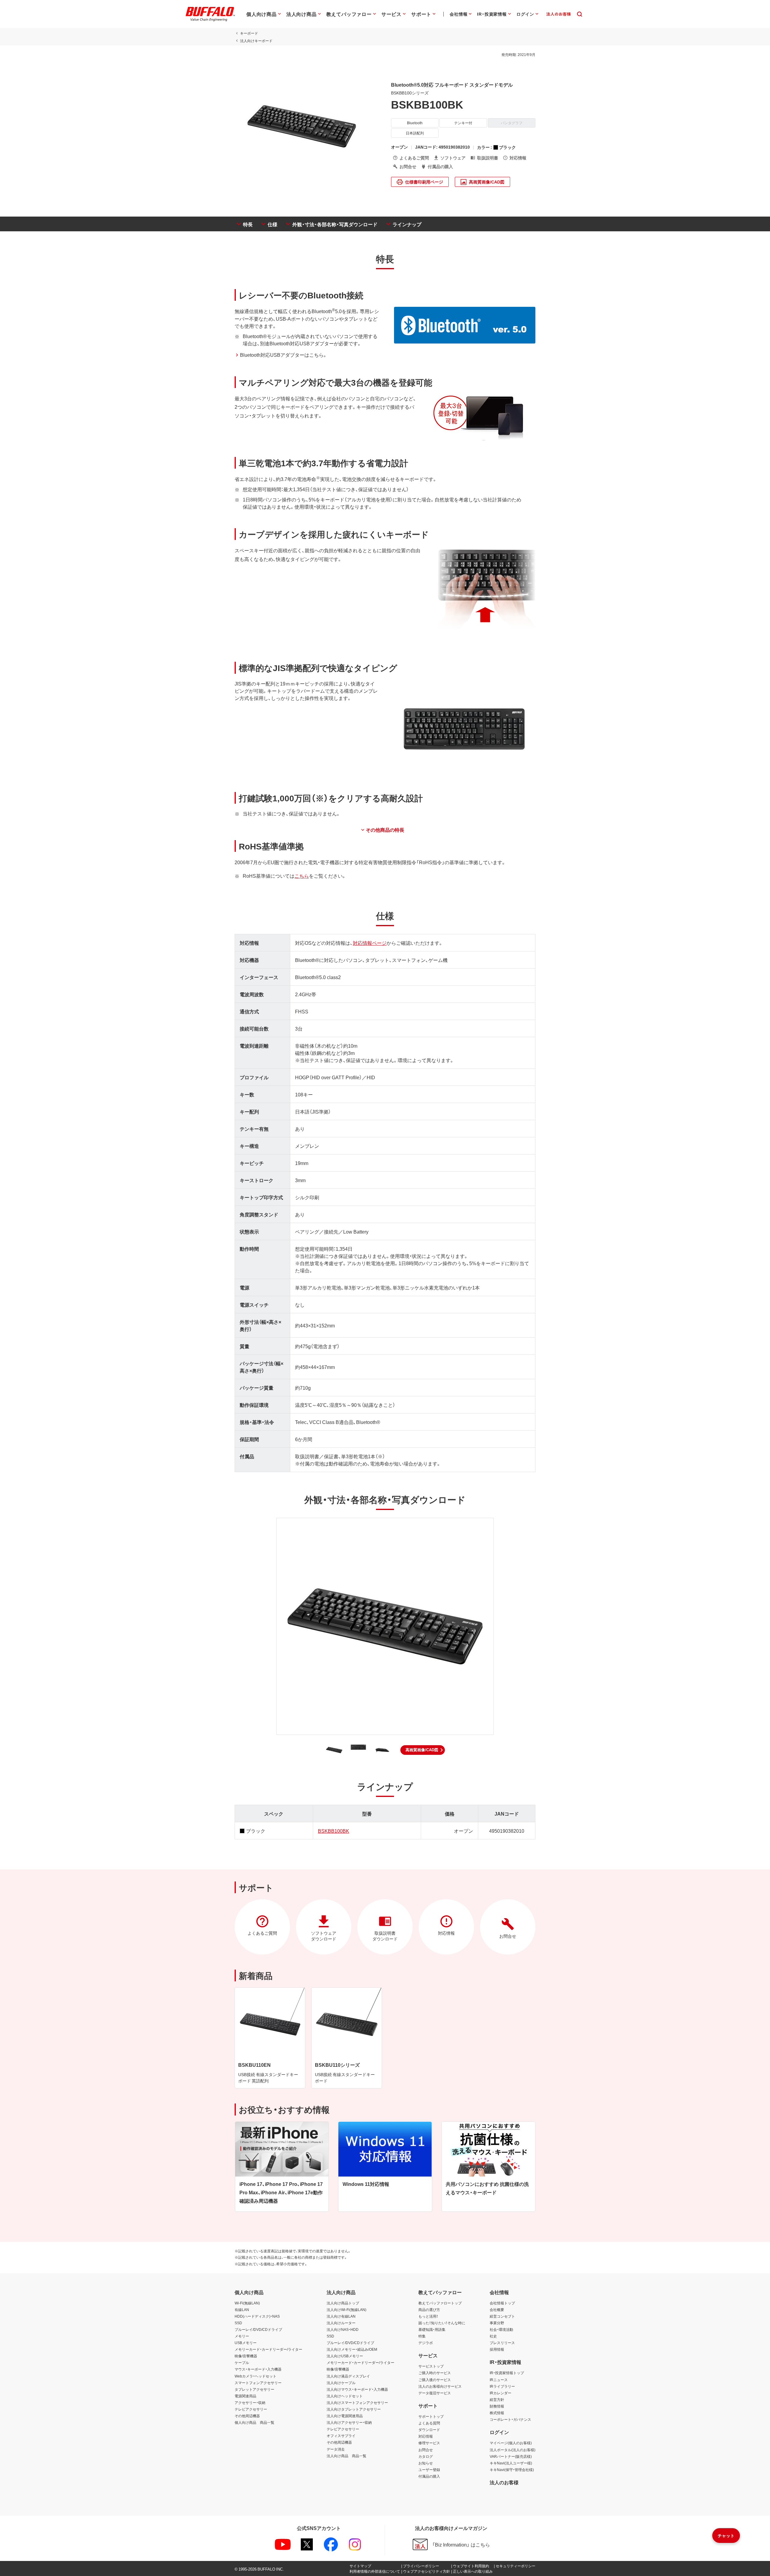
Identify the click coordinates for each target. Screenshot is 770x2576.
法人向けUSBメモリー (345, 2356)
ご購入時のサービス (435, 2373)
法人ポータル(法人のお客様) (513, 2450)
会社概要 (497, 2309)
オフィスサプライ (341, 2436)
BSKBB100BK (334, 1831)
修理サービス (429, 2443)
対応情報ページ (370, 943)
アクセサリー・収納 (250, 2402)
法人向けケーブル (341, 2383)
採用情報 (497, 2349)
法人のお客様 (504, 2482)
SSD (238, 2323)
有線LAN (242, 2309)
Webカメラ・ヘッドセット (256, 2376)
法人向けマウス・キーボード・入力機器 (357, 2389)
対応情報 (426, 2436)
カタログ (426, 2456)
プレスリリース (502, 2343)
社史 (493, 2336)
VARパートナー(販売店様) (511, 2456)
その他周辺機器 (247, 2416)
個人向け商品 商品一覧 (254, 2422)
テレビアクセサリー (251, 2409)
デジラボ (426, 2343)
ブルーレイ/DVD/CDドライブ (258, 2329)
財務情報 (497, 2406)
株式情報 (497, 2413)
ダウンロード (429, 2430)
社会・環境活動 (501, 2329)
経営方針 (497, 2399)
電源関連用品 (245, 2396)
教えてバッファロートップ (440, 2303)
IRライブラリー (502, 2386)
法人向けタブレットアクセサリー (354, 2409)
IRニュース (499, 2380)
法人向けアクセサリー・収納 (349, 2422)
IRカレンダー (500, 2393)
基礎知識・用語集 (432, 2329)
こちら (302, 876)
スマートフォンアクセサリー (258, 2383)
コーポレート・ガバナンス (510, 2419)
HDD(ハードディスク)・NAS (257, 2316)
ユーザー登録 (429, 2470)
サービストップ (431, 2366)
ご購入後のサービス (435, 2380)
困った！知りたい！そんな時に (442, 2323)
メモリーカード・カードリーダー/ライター (268, 2349)
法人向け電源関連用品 (345, 2416)
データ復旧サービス (435, 2393)
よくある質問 (429, 2423)
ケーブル (242, 2362)
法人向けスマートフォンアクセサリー (357, 2402)
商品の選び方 (429, 2309)
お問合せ (426, 2450)
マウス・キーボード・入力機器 (258, 2369)
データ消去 (336, 2449)
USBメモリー (246, 2343)
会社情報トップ (502, 2303)
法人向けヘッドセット (345, 2396)
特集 (422, 2336)
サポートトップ (431, 2416)
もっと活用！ (428, 2316)
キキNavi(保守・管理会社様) (512, 2470)
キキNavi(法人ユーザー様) (511, 2463)
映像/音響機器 (246, 2356)
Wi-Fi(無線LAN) (247, 2303)
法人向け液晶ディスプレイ (348, 2376)
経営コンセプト (502, 2316)
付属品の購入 (429, 2476)
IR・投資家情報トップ (507, 2373)
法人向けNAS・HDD (343, 2329)
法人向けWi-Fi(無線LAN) (346, 2309)
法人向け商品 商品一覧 (346, 2456)
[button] (423, 1750)
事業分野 (497, 2323)
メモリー (242, 2336)
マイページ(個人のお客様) (511, 2443)
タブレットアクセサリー (254, 2389)
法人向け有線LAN (341, 2316)
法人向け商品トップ (343, 2303)
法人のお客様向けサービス (440, 2386)
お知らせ (426, 2463)
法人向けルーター (341, 2323)
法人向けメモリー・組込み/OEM (352, 2349)
